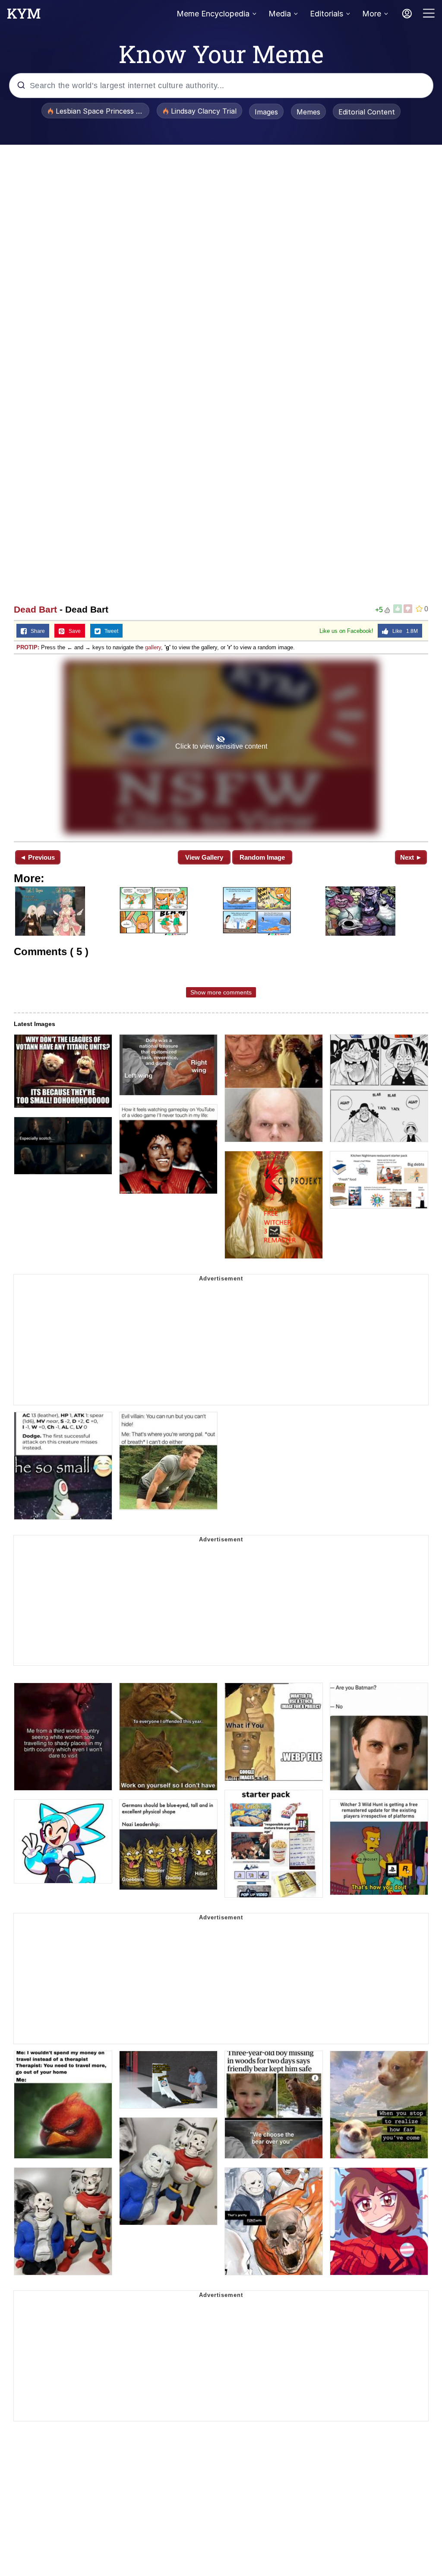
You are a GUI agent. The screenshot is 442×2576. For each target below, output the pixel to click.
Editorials (327, 14)
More (372, 14)
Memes (308, 112)
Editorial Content (367, 112)
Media (280, 14)
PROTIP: (28, 647)
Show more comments (221, 992)
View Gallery (204, 857)
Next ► (411, 857)
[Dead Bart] (221, 747)
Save (73, 631)
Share (36, 631)
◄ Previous (37, 857)
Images (266, 112)
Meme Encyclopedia (213, 14)
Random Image (262, 857)
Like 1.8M (403, 631)
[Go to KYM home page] (24, 16)
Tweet (109, 631)
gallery (153, 647)
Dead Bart (35, 609)
